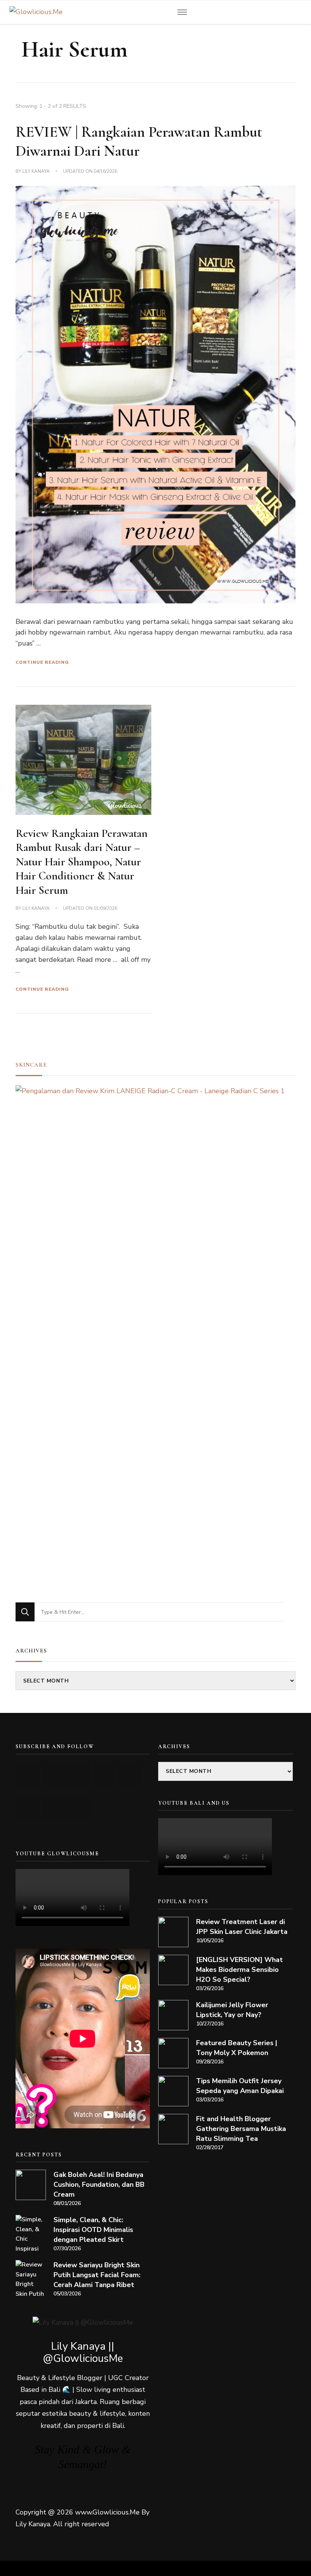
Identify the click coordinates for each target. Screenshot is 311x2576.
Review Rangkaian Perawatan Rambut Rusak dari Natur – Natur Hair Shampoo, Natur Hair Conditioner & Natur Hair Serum (82, 862)
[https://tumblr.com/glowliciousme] (130, 1774)
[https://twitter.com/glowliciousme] (79, 1774)
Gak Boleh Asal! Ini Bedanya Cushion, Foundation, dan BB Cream (99, 2185)
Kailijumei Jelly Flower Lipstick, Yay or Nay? (232, 2010)
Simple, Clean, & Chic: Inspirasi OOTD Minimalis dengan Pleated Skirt (93, 2230)
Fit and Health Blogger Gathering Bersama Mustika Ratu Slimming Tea (241, 2129)
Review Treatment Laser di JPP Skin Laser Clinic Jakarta (242, 1927)
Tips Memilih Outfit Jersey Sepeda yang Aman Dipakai (240, 2086)
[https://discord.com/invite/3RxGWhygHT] (79, 1808)
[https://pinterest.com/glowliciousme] (28, 1808)
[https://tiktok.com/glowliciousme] (54, 1808)
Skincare (31, 1065)
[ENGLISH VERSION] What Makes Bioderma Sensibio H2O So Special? (240, 1970)
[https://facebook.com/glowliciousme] (104, 1774)
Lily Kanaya (36, 171)
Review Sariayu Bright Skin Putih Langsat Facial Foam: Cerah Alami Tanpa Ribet (97, 2275)
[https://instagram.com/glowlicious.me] (54, 1774)
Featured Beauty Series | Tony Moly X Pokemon (237, 2048)
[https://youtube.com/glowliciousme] (28, 1774)
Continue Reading (42, 662)
